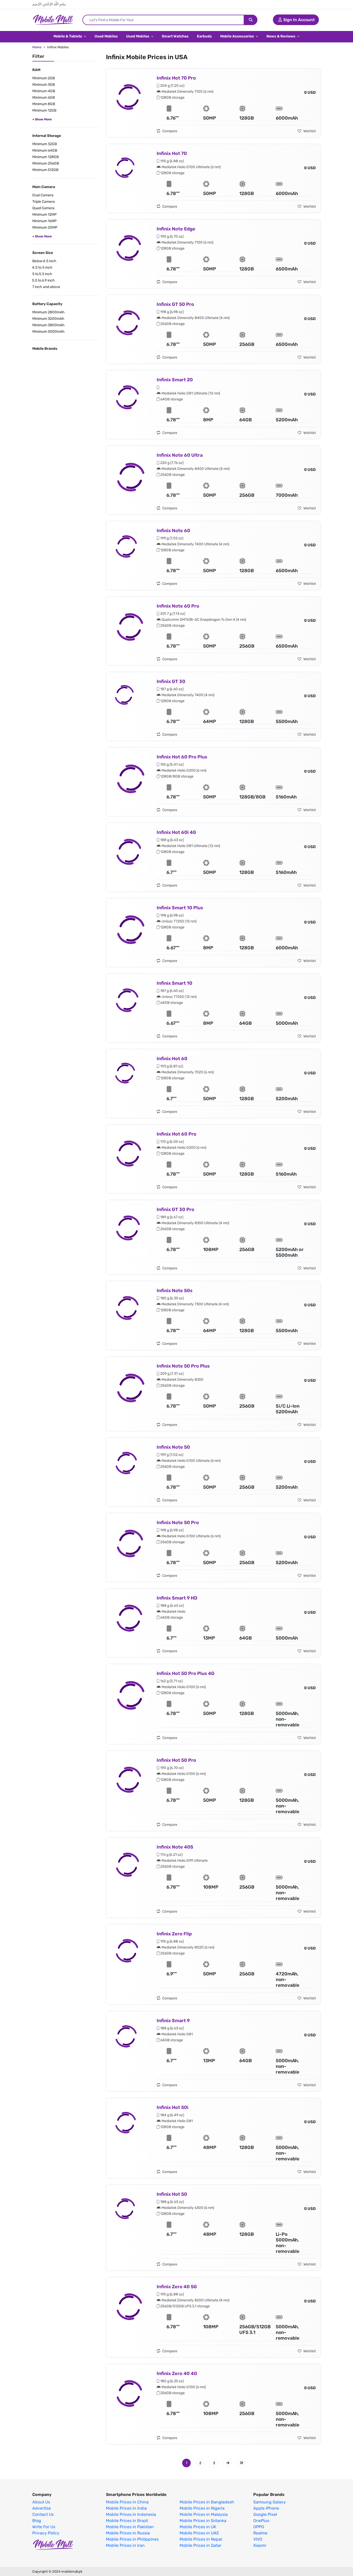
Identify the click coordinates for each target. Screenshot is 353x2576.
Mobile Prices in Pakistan (130, 2527)
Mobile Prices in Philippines (132, 2539)
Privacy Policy (46, 2533)
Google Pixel (265, 2515)
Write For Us (44, 2527)
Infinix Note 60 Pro (178, 606)
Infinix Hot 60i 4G (176, 832)
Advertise (42, 2508)
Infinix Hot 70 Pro (176, 78)
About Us (41, 2502)
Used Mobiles (106, 36)
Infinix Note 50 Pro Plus (183, 1366)
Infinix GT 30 (171, 681)
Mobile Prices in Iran (125, 2546)
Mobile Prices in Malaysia (204, 2515)
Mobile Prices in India (126, 2508)
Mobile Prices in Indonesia (131, 2515)
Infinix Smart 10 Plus (180, 908)
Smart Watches (175, 36)
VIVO (258, 2539)
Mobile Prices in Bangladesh (207, 2502)
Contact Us (43, 2515)
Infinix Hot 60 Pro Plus (182, 757)
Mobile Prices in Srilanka (203, 2521)
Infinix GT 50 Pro (175, 304)
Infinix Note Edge (176, 229)
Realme (260, 2533)
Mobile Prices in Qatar (201, 2546)
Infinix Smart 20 (175, 380)
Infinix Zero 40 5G (177, 2287)
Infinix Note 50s (175, 1291)
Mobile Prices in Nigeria (202, 2508)
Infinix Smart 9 (173, 2021)
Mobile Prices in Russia (128, 2533)
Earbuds (204, 36)
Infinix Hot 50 (172, 2194)
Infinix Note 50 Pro (178, 1523)
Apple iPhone (266, 2508)
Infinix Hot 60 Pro (177, 1134)
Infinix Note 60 (173, 531)
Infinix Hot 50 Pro (176, 1760)
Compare (169, 131)
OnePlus (261, 2521)
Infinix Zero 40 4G (177, 2373)
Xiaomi (260, 2546)
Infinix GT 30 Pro (175, 1209)
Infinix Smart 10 (174, 983)
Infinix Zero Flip (174, 1934)
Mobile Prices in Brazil (127, 2521)
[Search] (251, 20)
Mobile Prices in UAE (199, 2533)
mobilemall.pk (72, 2571)
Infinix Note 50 (173, 1447)
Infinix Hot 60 (172, 1059)
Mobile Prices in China (127, 2502)
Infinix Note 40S (175, 1847)
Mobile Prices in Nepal (201, 2539)
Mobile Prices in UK (198, 2527)
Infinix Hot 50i (172, 2107)
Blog (37, 2521)
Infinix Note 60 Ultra (180, 455)
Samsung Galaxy (270, 2502)
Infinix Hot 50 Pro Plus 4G (186, 1673)
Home (37, 47)
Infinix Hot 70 (172, 153)
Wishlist (309, 131)
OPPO (259, 2527)
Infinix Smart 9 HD (177, 1598)
